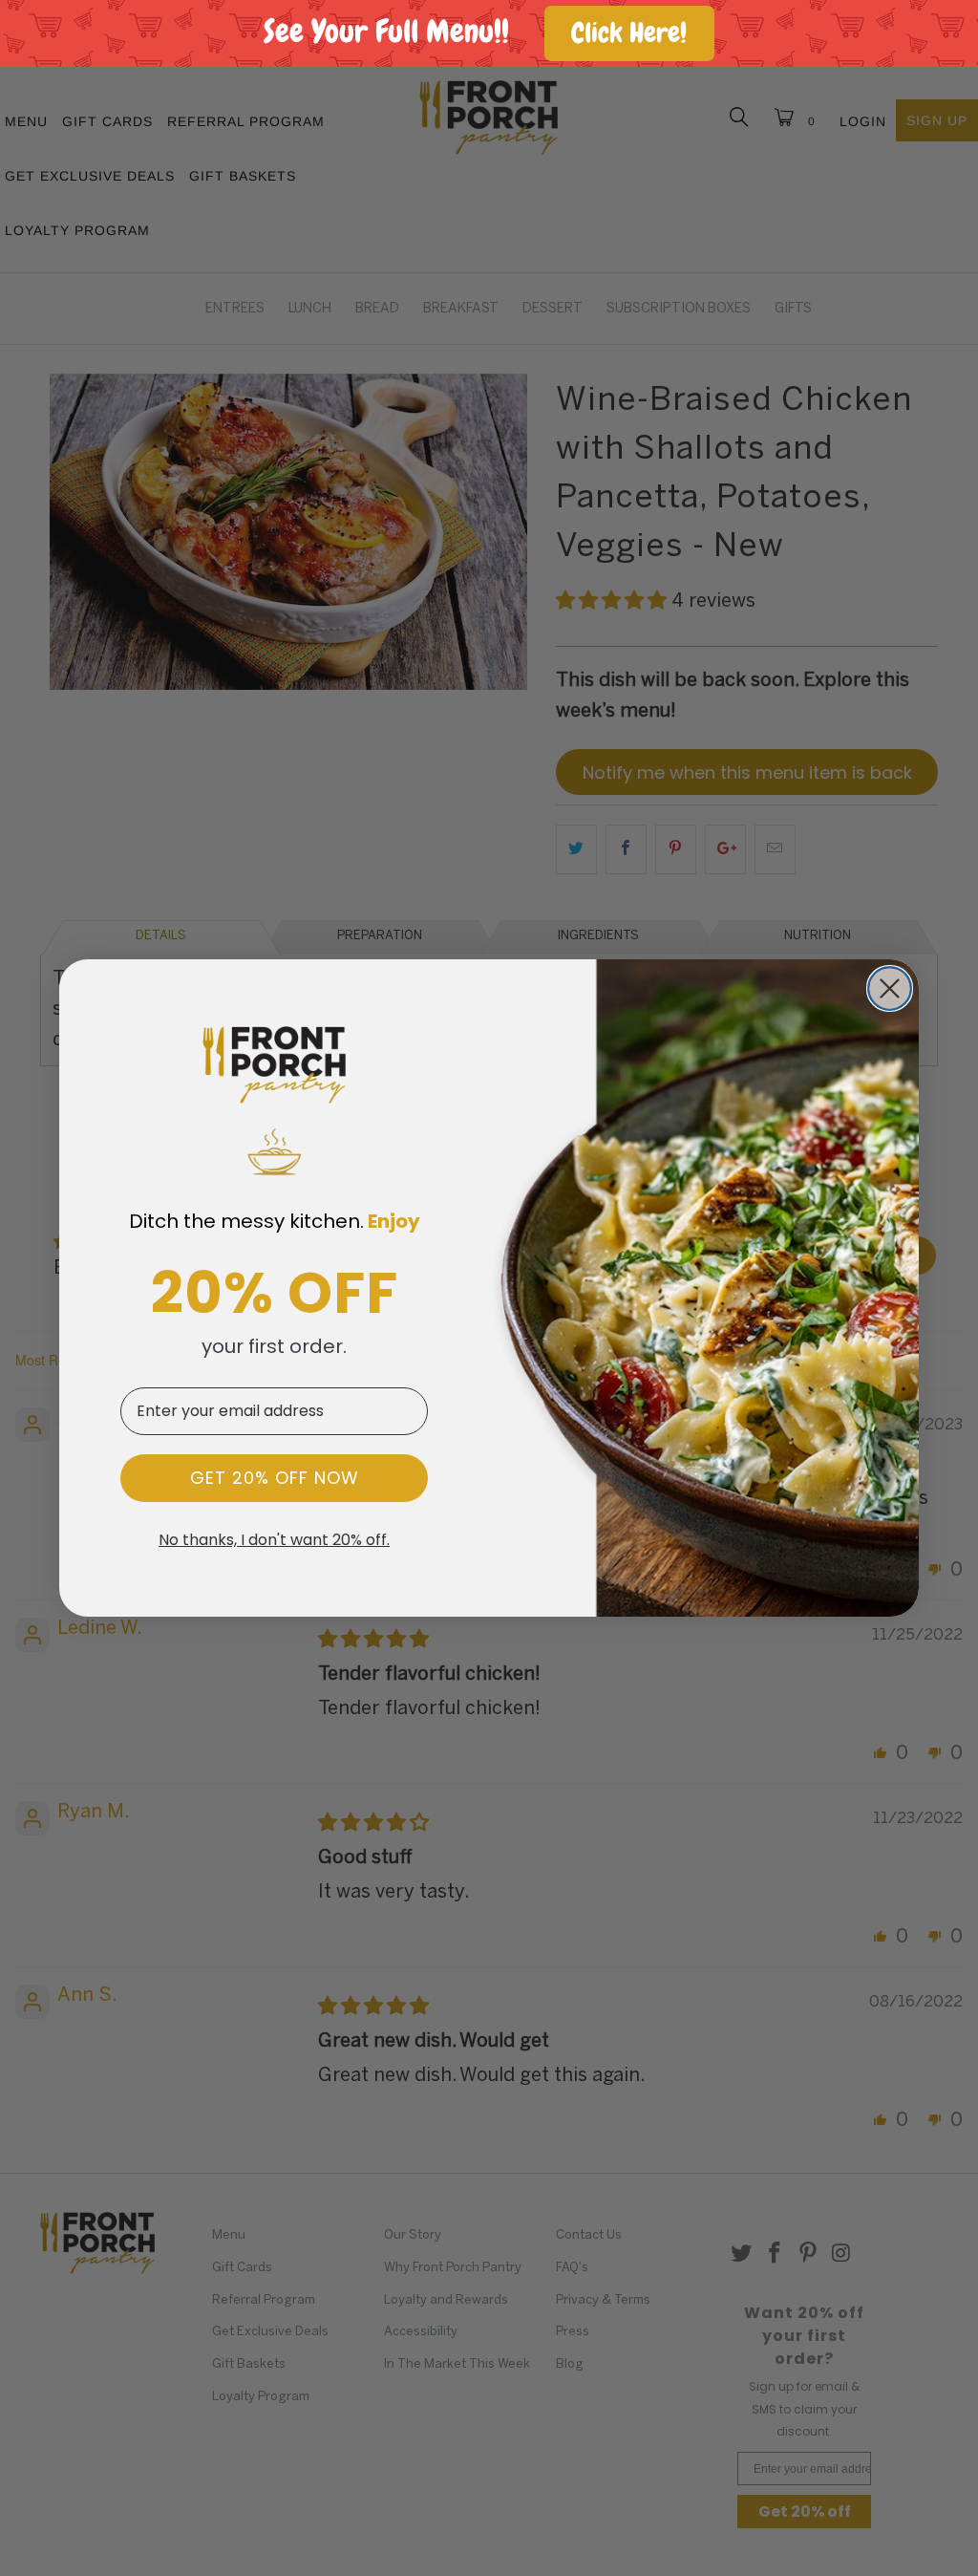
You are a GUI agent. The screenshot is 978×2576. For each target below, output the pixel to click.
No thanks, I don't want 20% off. (274, 1540)
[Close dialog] (890, 988)
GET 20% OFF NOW (275, 1478)
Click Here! (629, 33)
